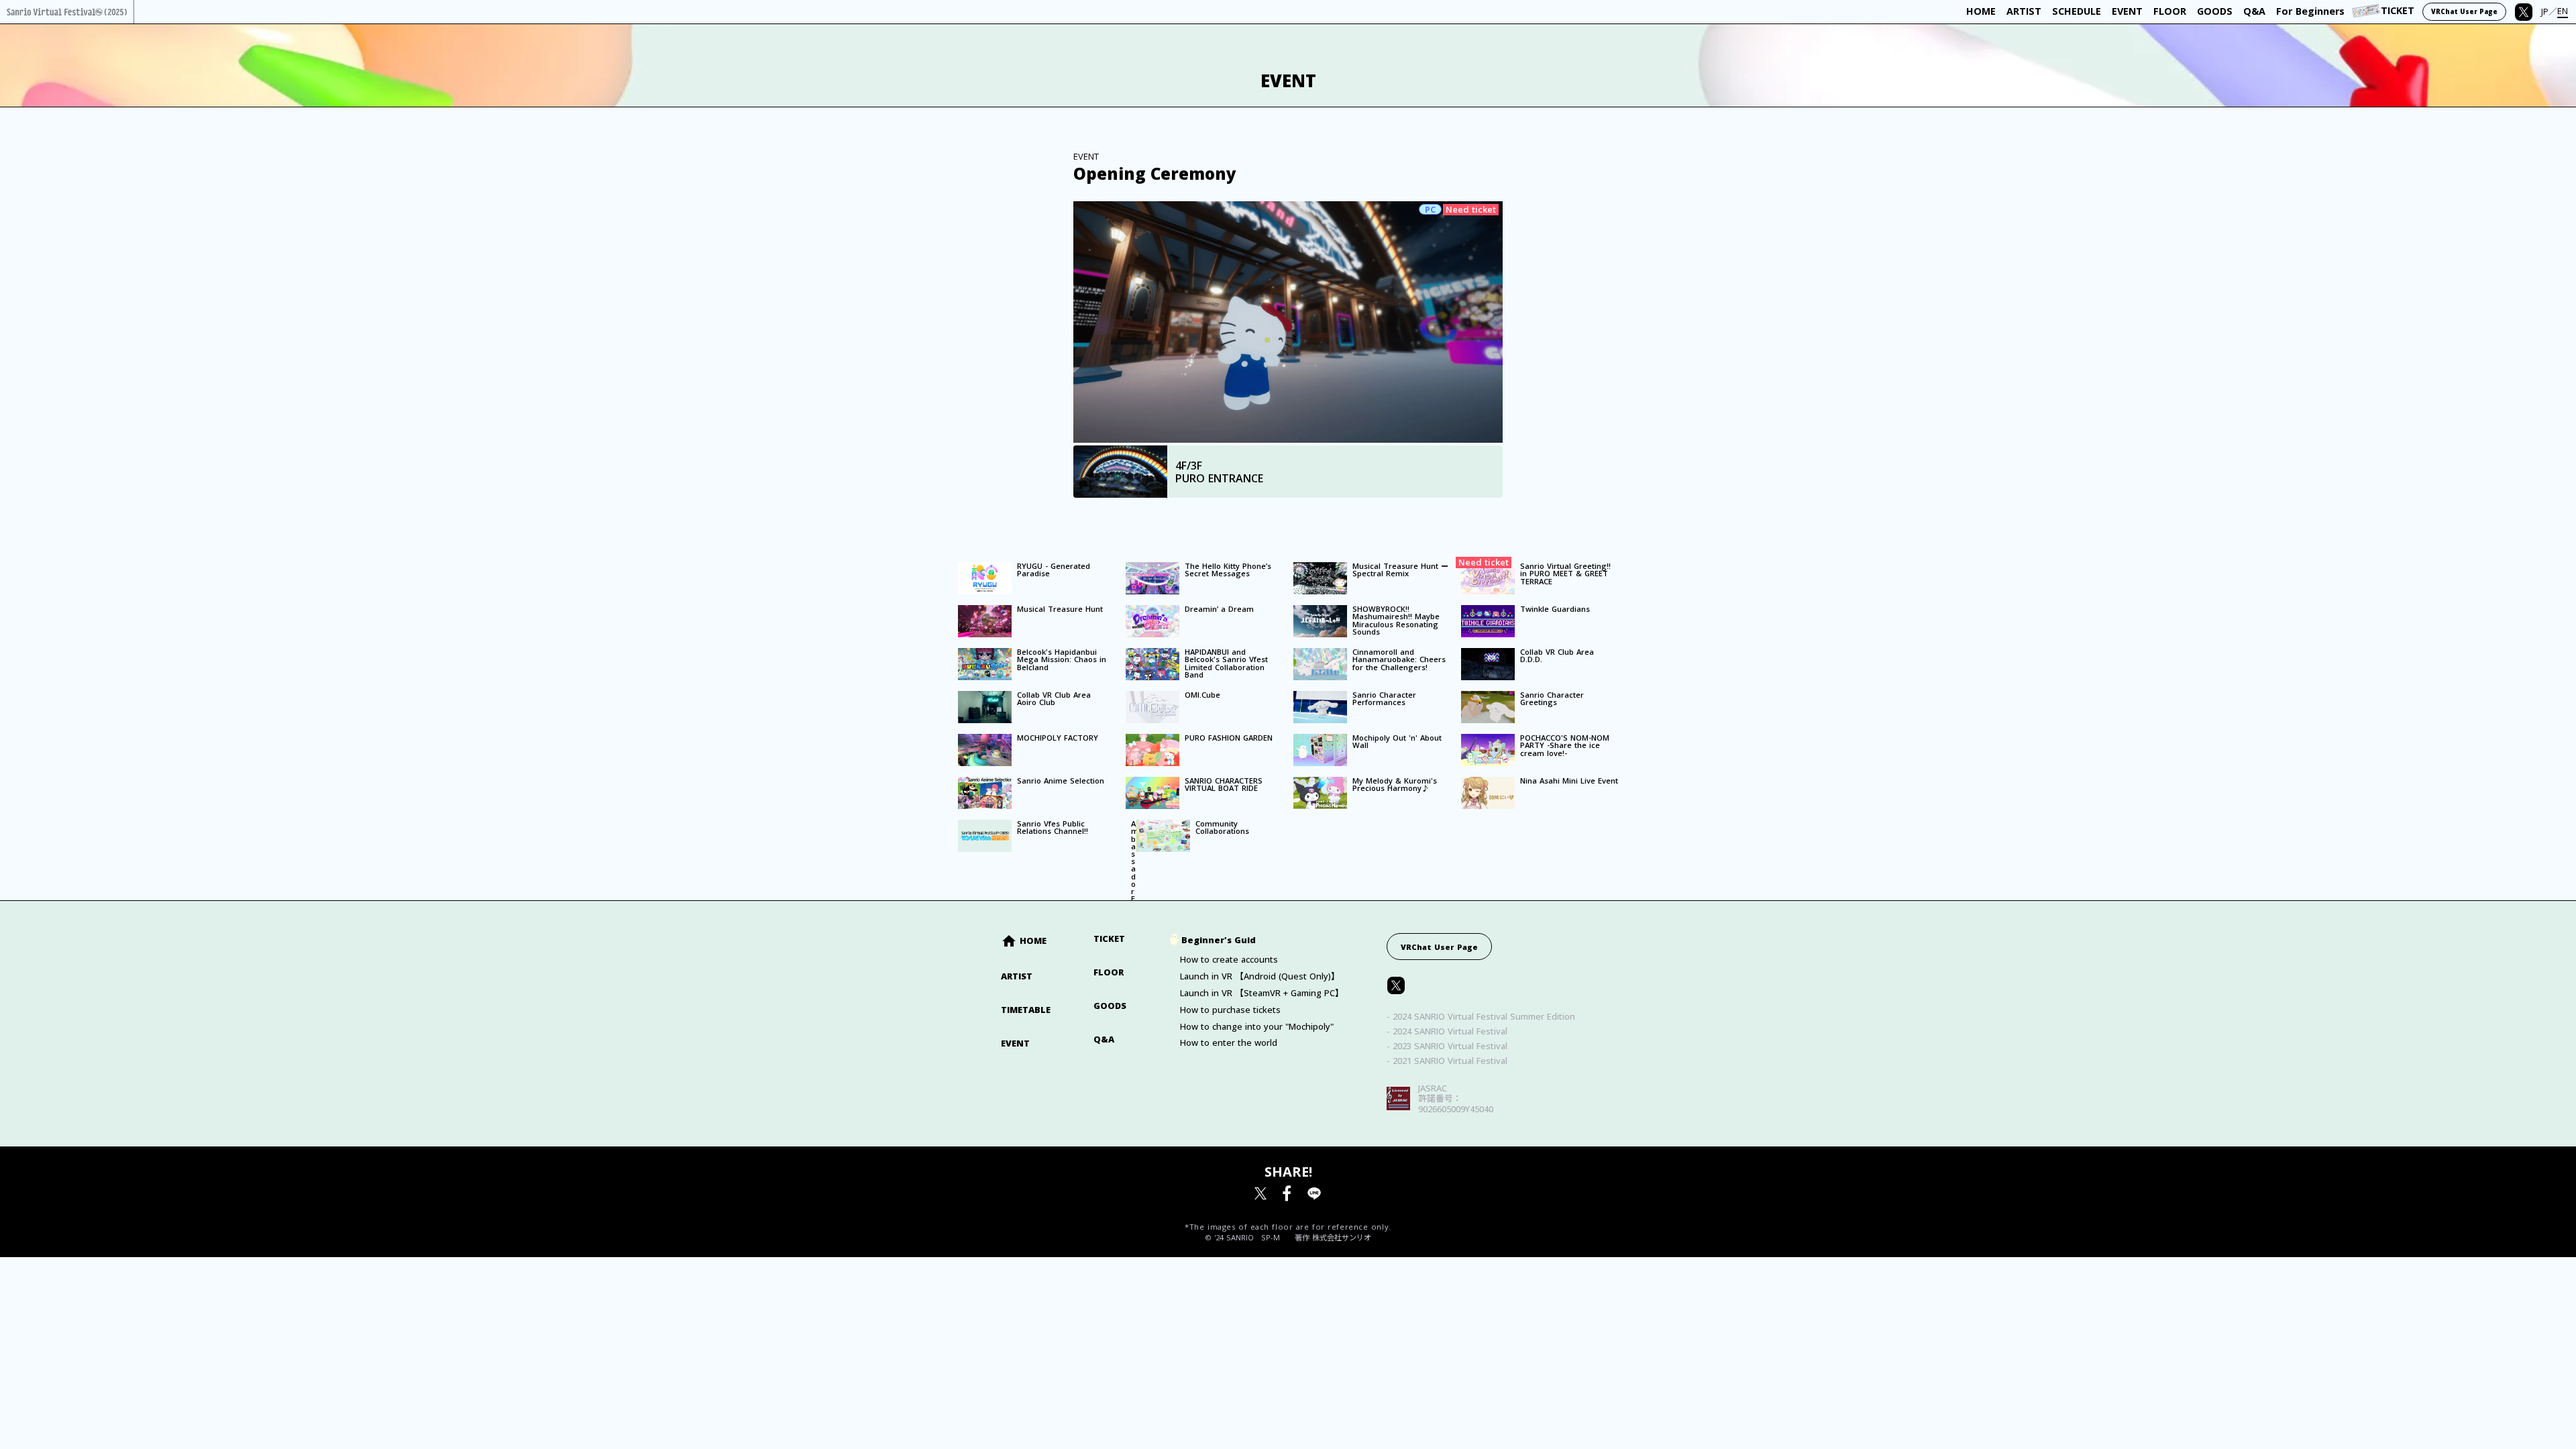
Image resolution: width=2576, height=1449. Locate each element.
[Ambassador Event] (1126, 820)
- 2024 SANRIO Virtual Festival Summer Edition (1481, 1017)
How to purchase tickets (1230, 1010)
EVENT (1015, 1043)
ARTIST (1017, 976)
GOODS (1110, 1006)
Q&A (1104, 1039)
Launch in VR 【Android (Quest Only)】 (1260, 976)
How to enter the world (1229, 1043)
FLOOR (1109, 972)
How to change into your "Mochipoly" (1257, 1027)
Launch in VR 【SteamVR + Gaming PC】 (1262, 993)
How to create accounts (1229, 960)
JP (2545, 12)
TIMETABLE (1026, 1010)
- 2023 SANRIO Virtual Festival (1447, 1046)
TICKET (1109, 939)
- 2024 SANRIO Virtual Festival (1447, 1031)
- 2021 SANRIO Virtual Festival (1447, 1061)
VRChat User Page (1439, 947)
